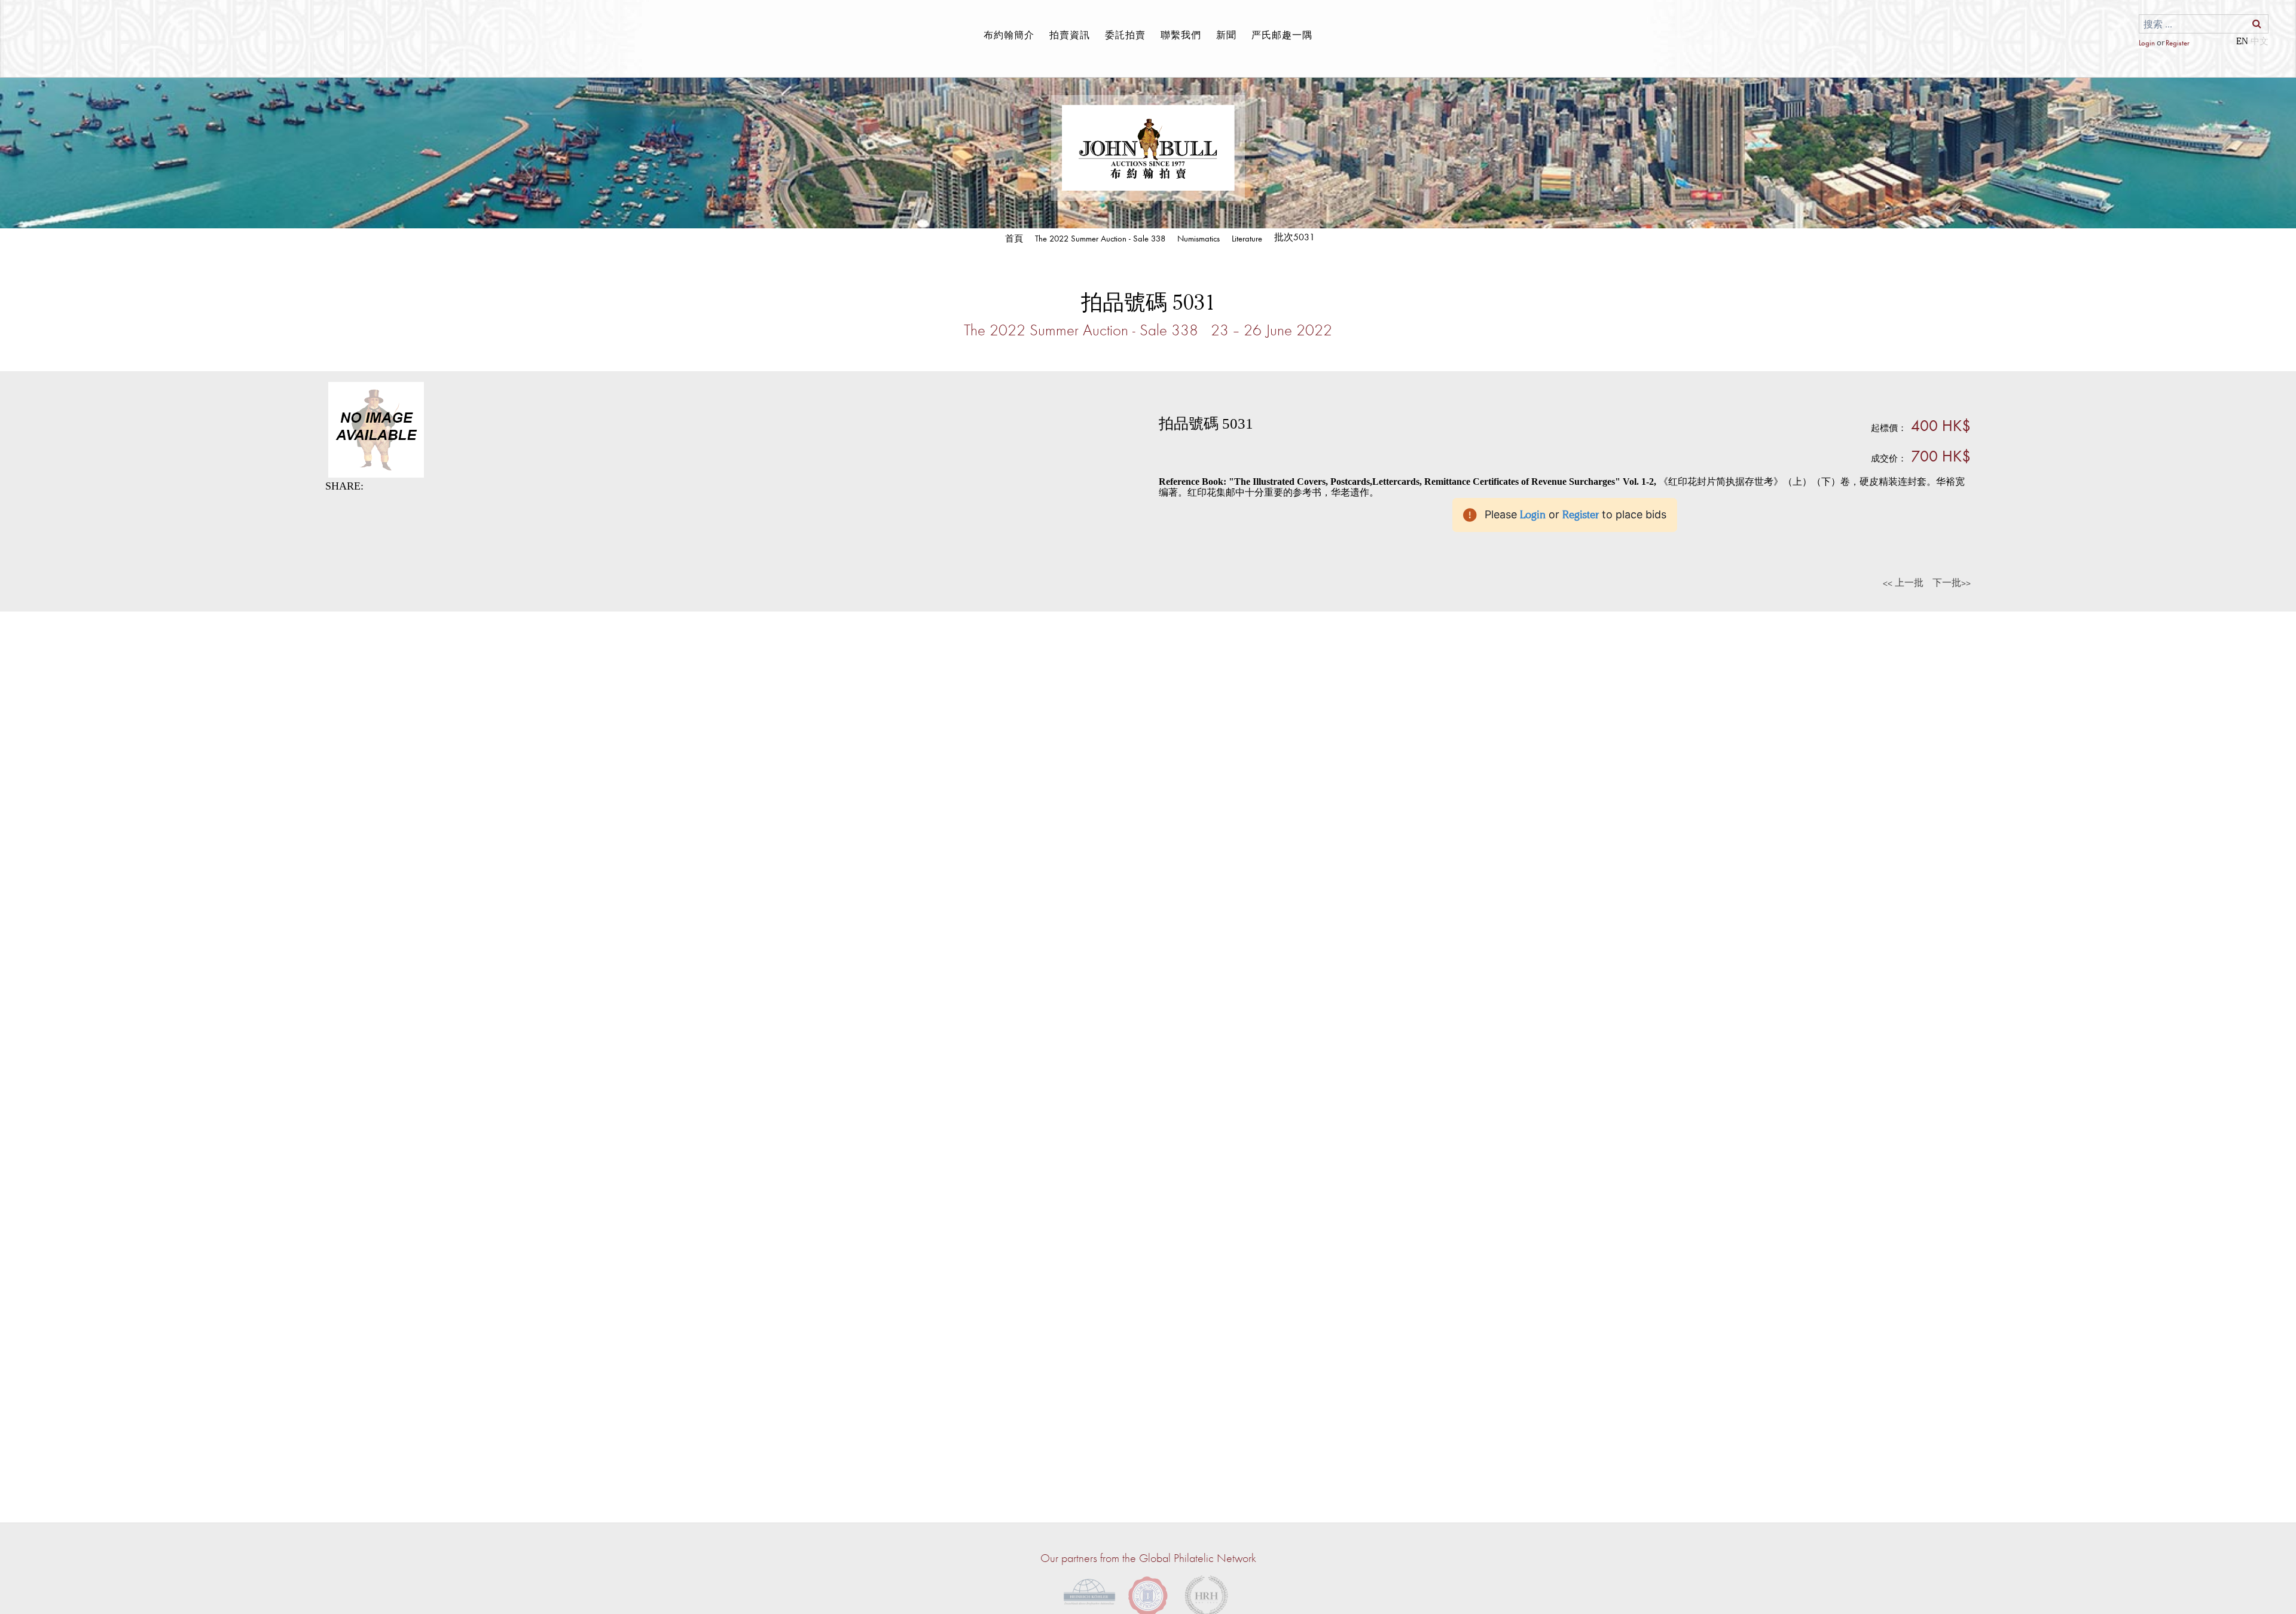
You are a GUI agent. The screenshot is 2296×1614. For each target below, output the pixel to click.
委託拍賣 (1125, 35)
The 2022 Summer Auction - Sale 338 (1100, 238)
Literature (1247, 238)
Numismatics (1199, 238)
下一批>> (1952, 583)
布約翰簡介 (1009, 35)
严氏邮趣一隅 (1282, 35)
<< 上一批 (1903, 583)
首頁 (1014, 238)
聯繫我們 (1181, 35)
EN (2242, 41)
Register (2177, 43)
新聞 (1226, 35)
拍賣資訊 (1070, 35)
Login (2147, 43)
